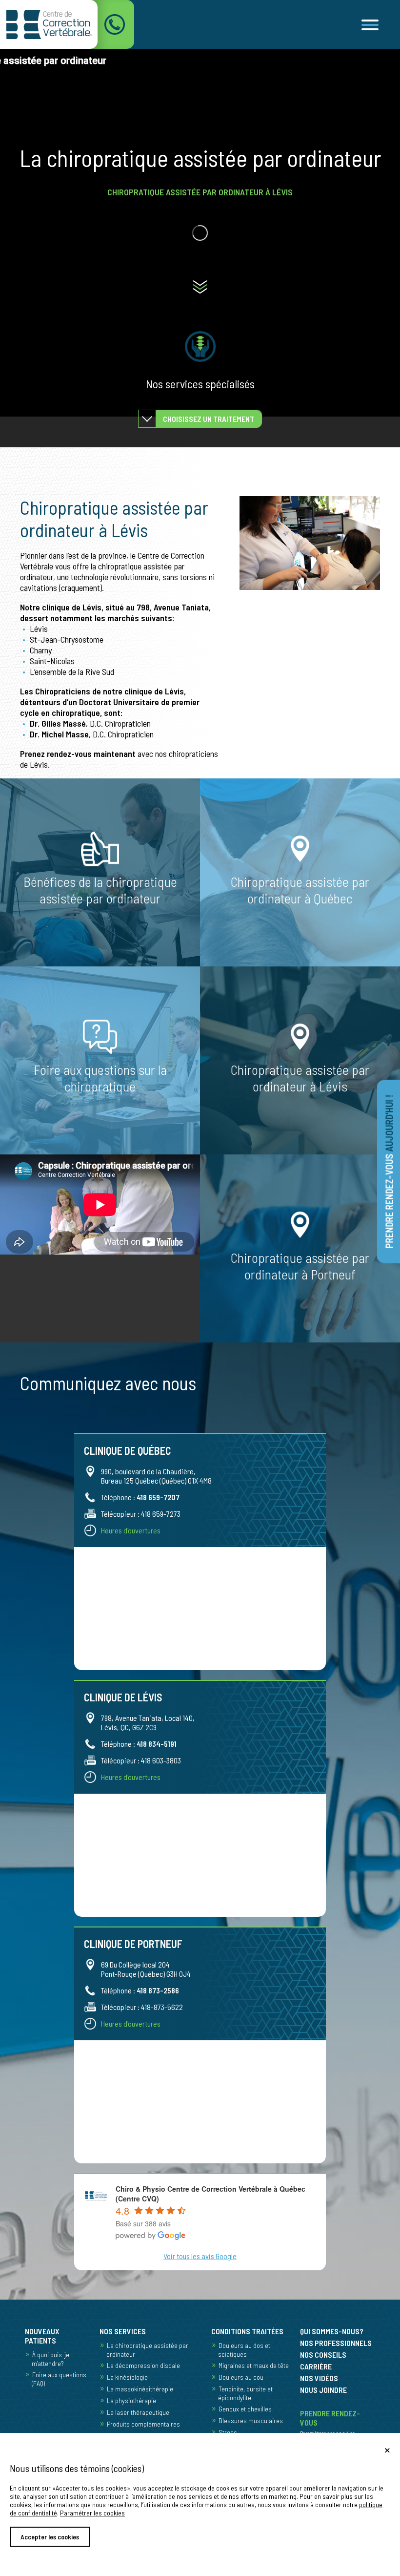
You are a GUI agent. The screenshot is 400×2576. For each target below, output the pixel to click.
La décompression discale (143, 2365)
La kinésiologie (127, 2377)
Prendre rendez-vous (389, 1171)
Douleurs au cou (241, 2377)
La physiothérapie (131, 2400)
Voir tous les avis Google (200, 2256)
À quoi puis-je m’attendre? (50, 2359)
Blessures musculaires (251, 2420)
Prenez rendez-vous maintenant (78, 754)
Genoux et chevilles (245, 2409)
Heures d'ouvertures (131, 1530)
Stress (228, 2432)
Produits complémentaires (143, 2424)
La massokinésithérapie (140, 2389)
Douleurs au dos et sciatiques (244, 2350)
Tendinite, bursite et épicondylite (245, 2393)
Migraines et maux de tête (254, 2365)
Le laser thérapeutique (138, 2412)
